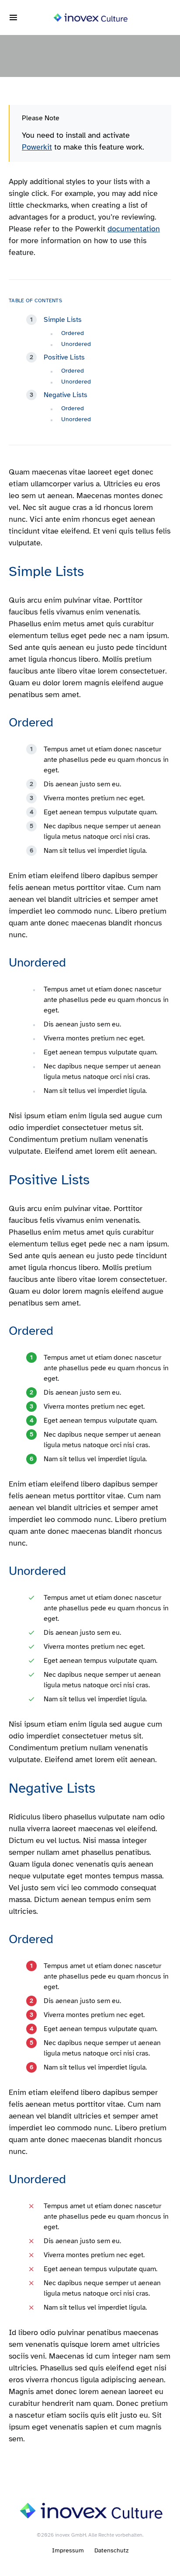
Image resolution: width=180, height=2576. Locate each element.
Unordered (76, 344)
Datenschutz (111, 2550)
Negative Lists (66, 395)
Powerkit (37, 147)
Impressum (68, 2550)
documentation (134, 229)
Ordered (73, 333)
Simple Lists (63, 320)
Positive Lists (64, 357)
